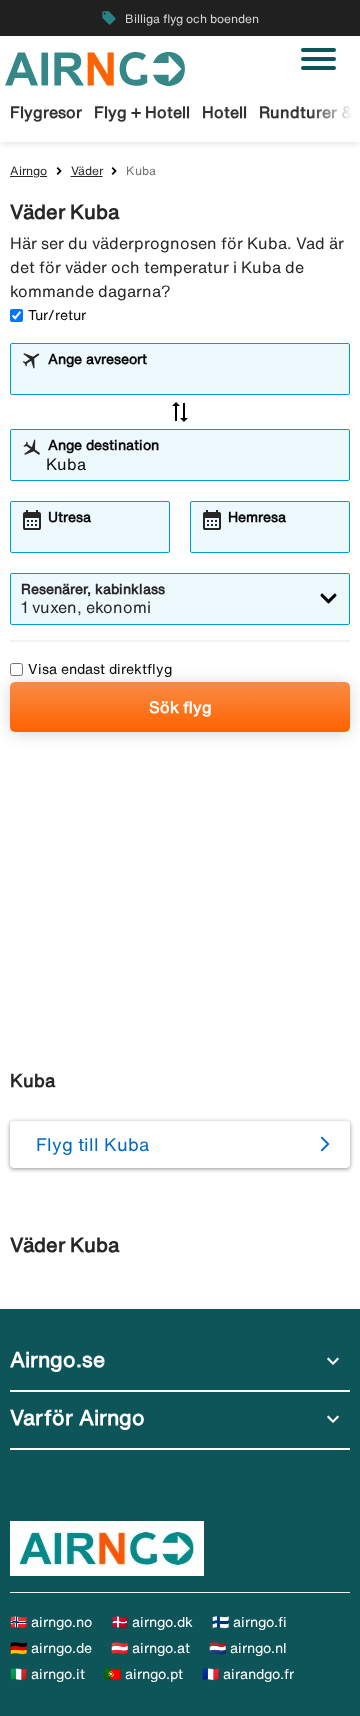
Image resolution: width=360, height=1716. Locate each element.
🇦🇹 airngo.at (150, 1648)
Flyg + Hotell (142, 112)
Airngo (28, 170)
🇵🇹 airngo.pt (143, 1674)
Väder (87, 170)
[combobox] (192, 378)
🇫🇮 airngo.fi (249, 1622)
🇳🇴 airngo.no (51, 1622)
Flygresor (46, 112)
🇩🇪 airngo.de (51, 1648)
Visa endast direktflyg (100, 669)
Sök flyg (180, 707)
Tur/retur (57, 315)
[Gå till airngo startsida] (95, 67)
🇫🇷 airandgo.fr (248, 1674)
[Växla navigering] (318, 59)
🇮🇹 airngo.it (47, 1674)
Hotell (224, 112)
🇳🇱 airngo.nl (248, 1648)
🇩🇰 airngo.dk (152, 1622)
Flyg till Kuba (92, 1144)
